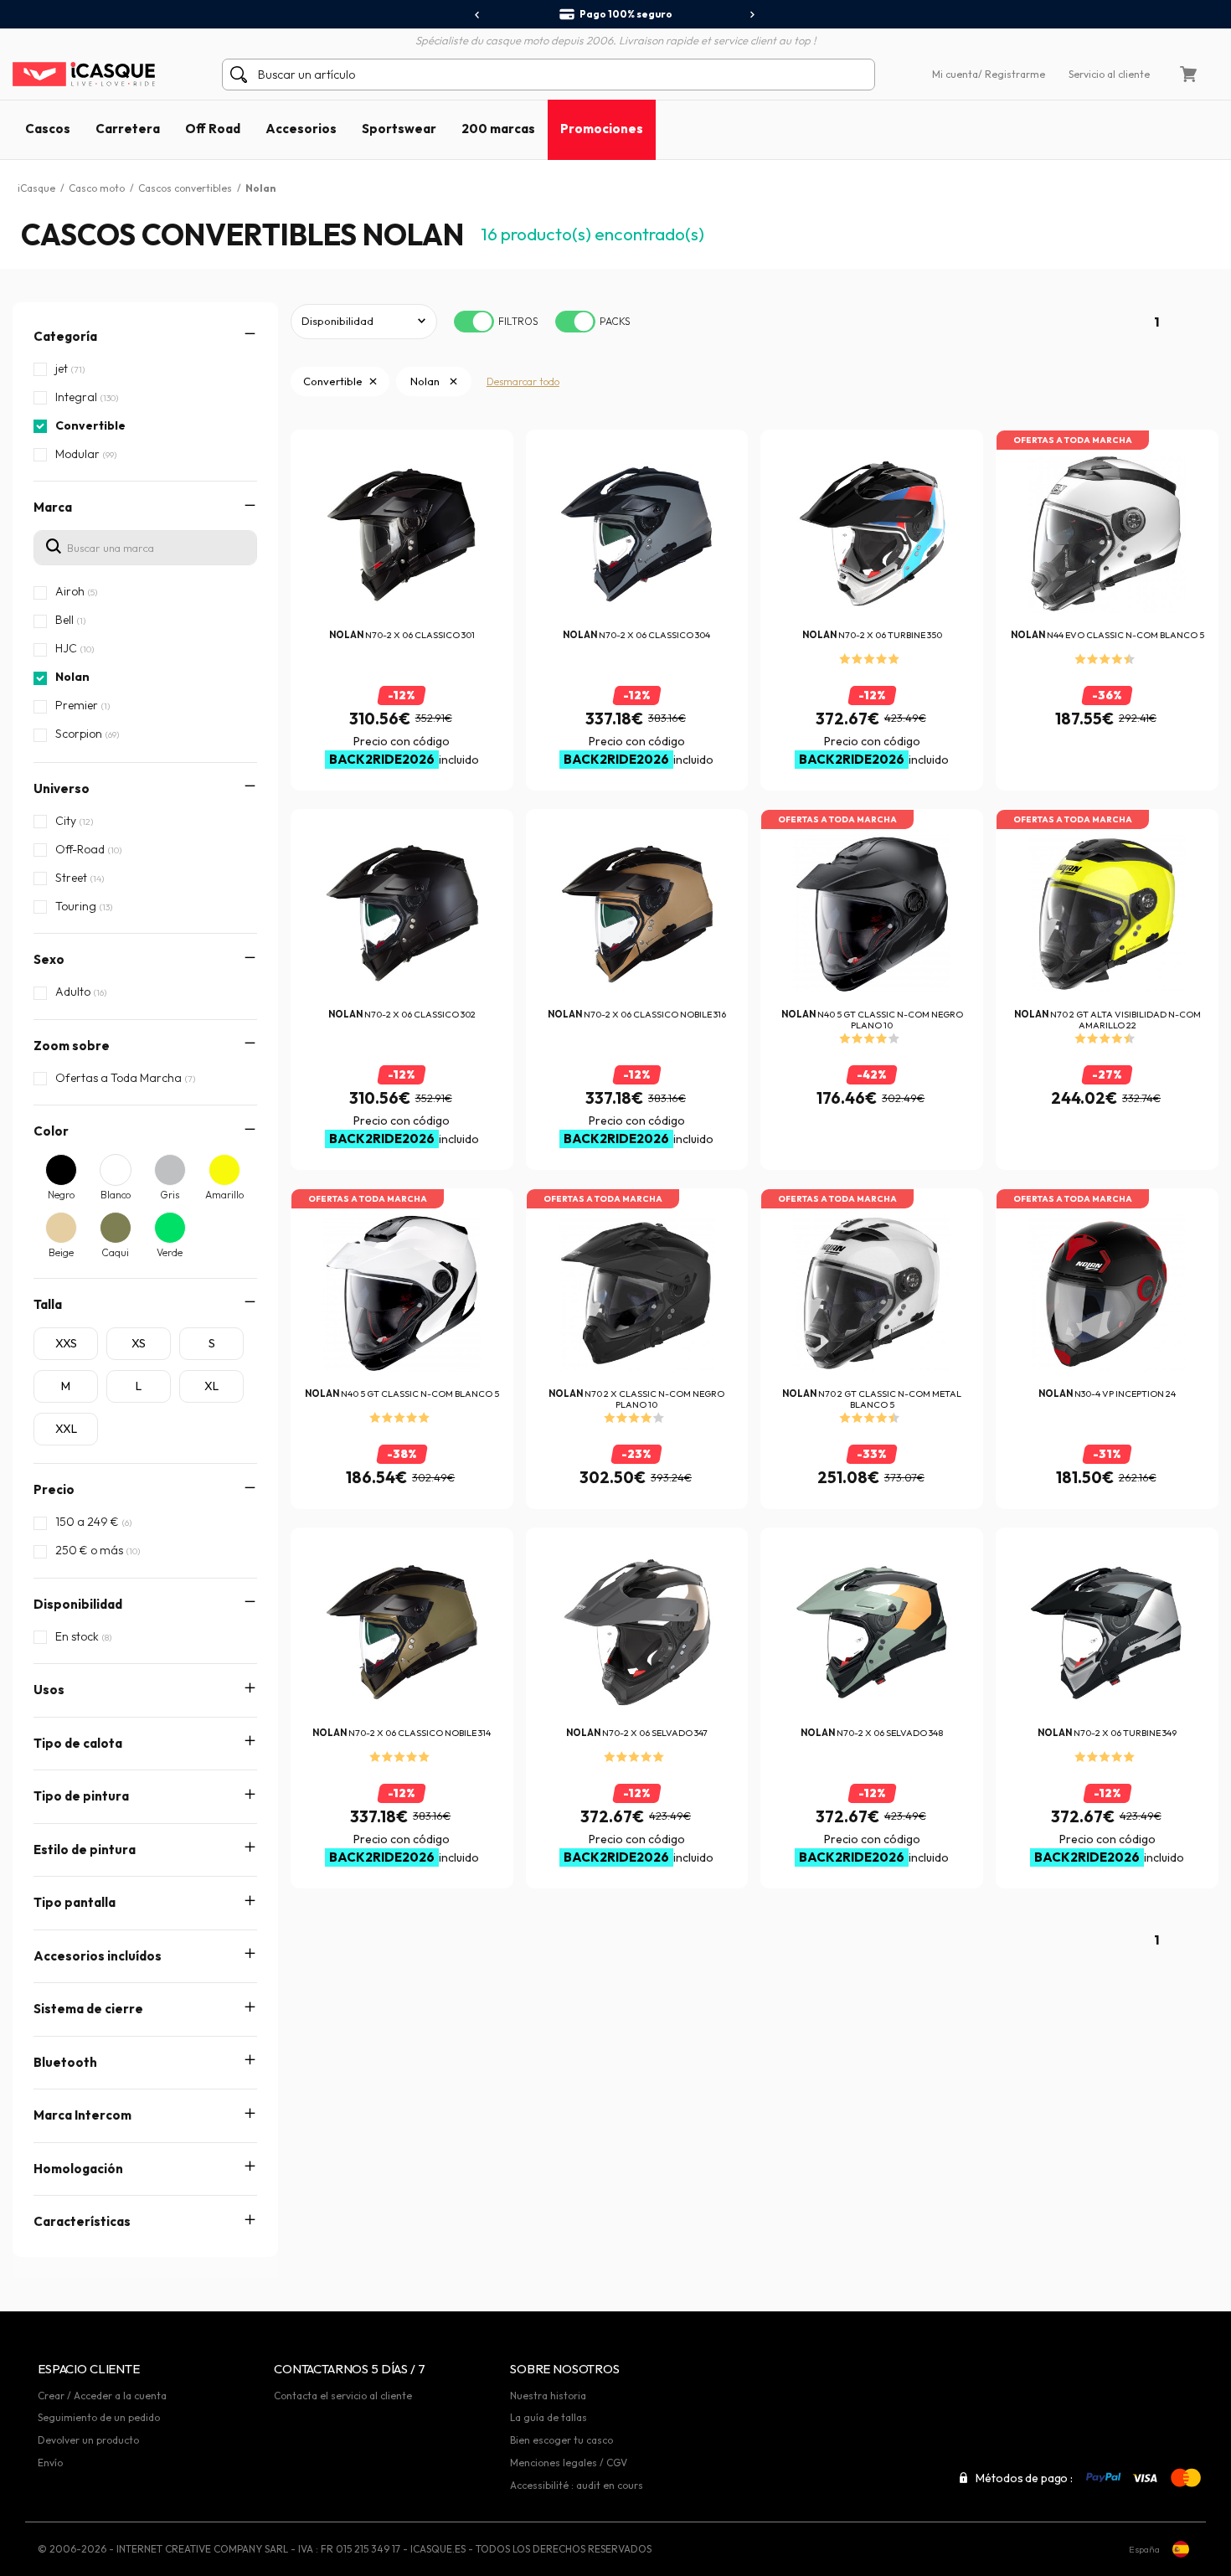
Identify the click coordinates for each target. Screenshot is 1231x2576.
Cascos (48, 129)
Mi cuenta (955, 74)
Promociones (602, 129)
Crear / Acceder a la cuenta (102, 2396)
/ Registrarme (1012, 74)
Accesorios (301, 129)
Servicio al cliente (1109, 74)
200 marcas (498, 129)
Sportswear (399, 129)
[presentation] (478, 15)
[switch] (474, 322)
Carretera (128, 129)
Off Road (213, 129)
